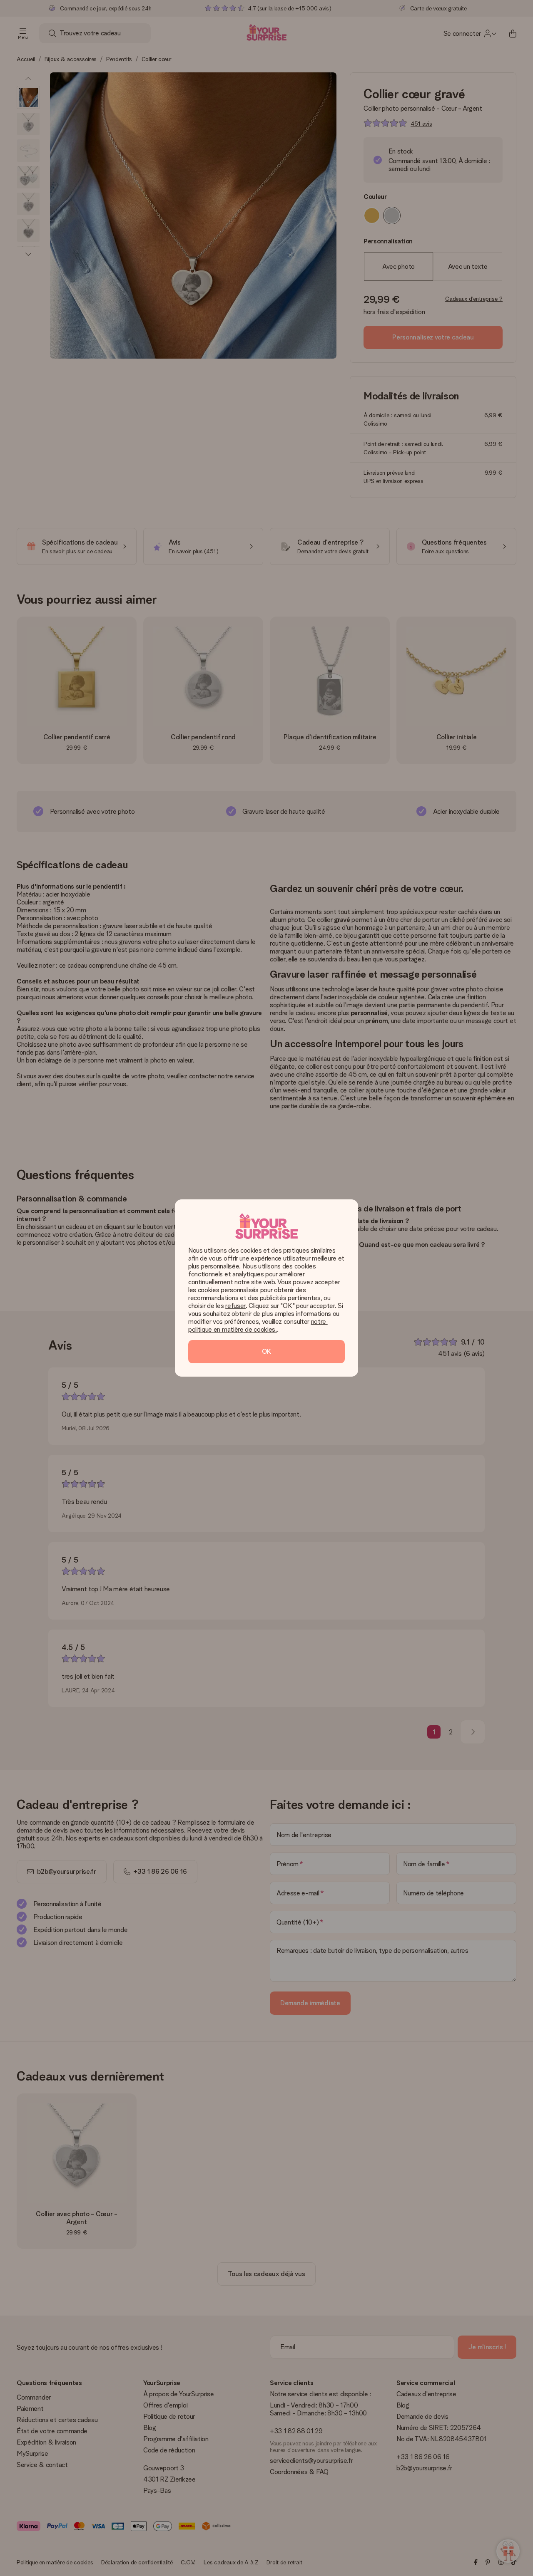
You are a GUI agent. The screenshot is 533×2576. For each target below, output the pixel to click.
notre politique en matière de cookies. (258, 1325)
